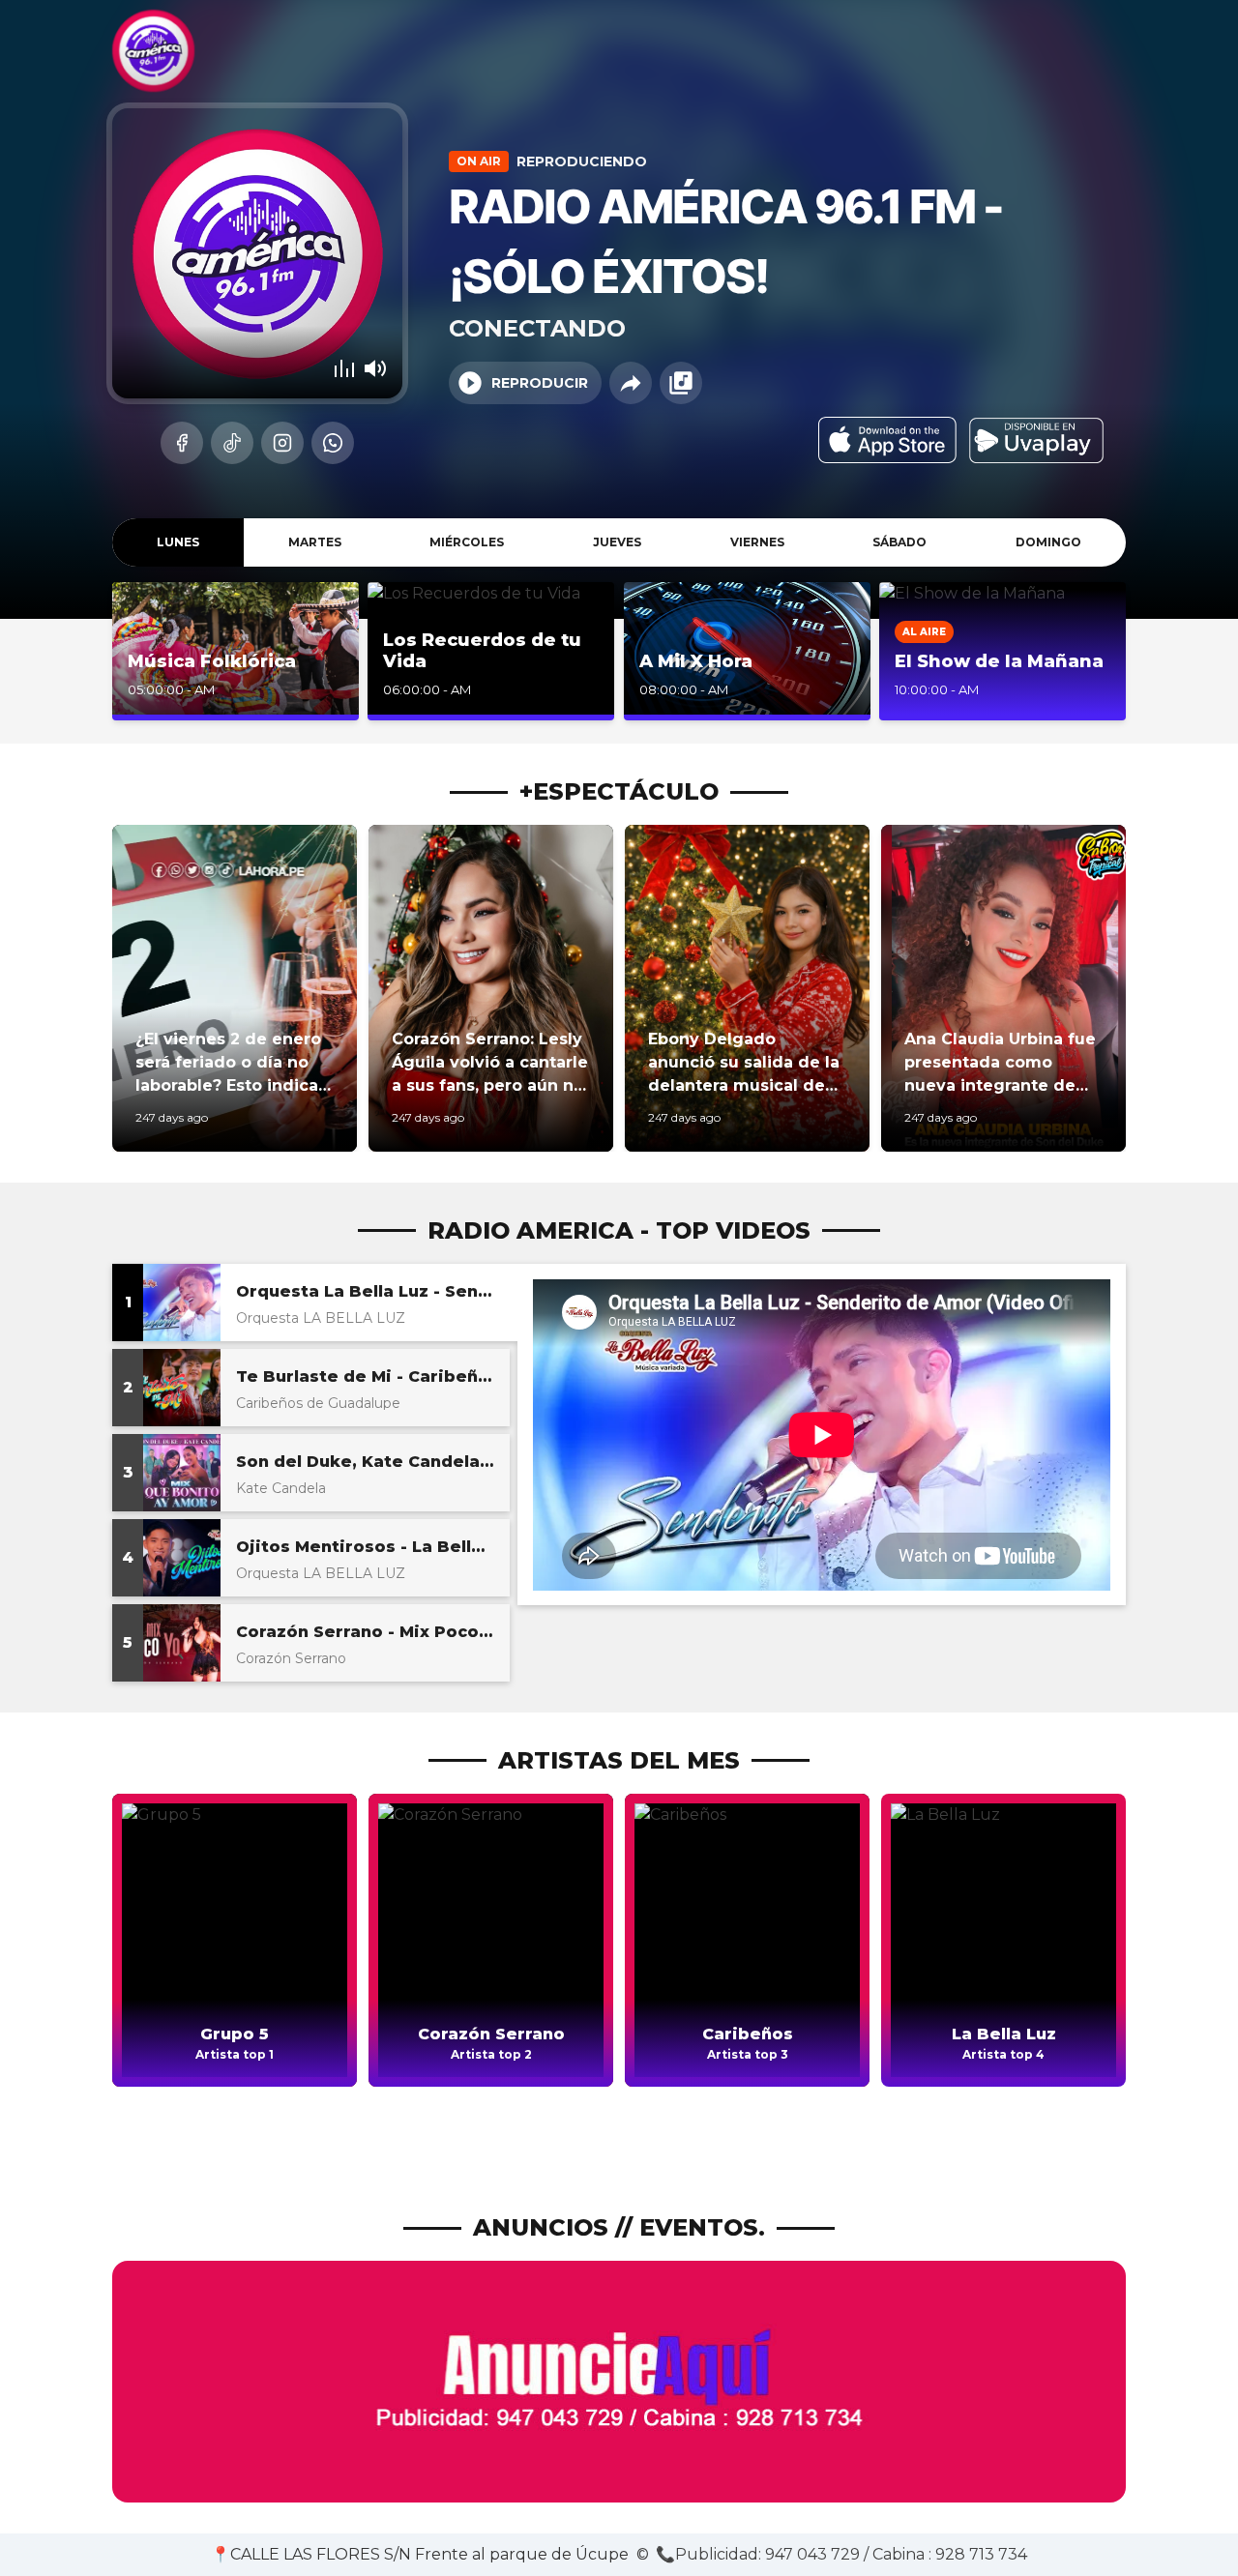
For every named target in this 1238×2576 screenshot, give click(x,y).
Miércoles (467, 542)
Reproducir (540, 383)
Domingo (1048, 542)
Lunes (178, 542)
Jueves (617, 542)
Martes (315, 542)
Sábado (899, 542)
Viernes (757, 542)
